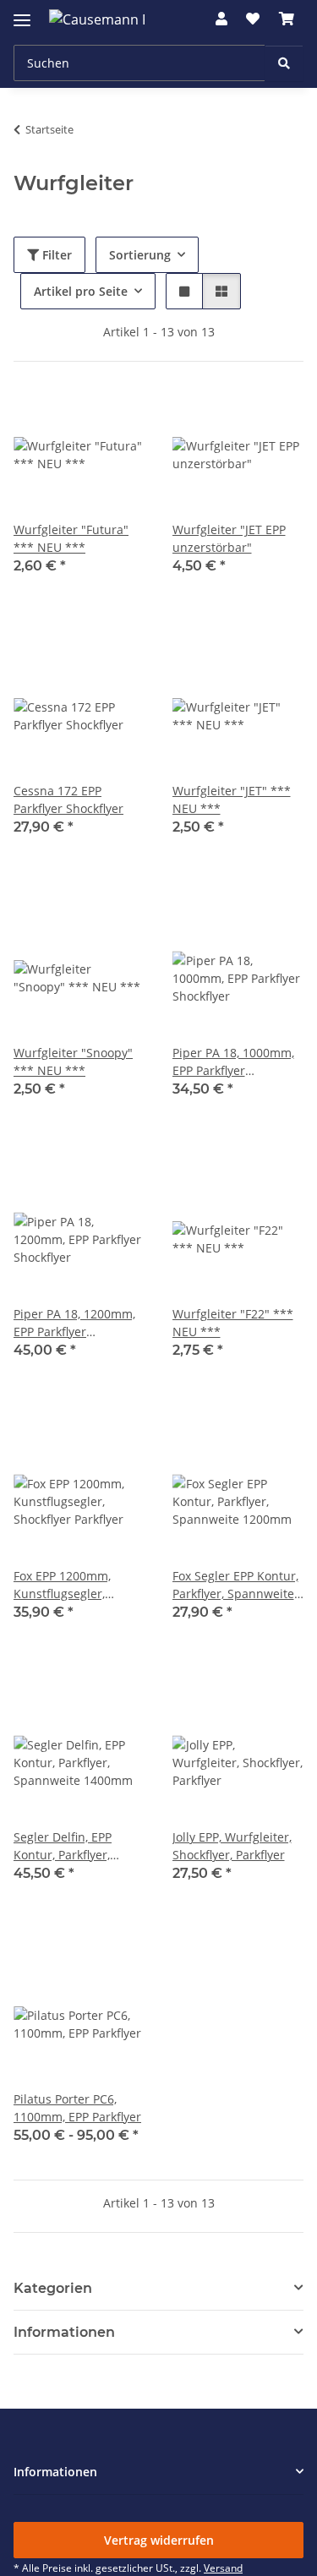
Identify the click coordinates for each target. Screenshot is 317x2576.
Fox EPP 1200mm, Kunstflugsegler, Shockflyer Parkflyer (68, 1585)
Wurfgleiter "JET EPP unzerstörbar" (229, 538)
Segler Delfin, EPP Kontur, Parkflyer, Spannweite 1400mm (73, 1846)
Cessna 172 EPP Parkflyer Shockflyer (68, 800)
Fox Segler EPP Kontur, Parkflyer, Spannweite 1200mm (235, 1585)
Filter (55, 255)
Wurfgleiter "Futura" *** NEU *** (71, 538)
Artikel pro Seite (81, 291)
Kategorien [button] (53, 2288)
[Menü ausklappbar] (22, 13)
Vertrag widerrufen (159, 2540)
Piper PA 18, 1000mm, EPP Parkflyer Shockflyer (233, 1062)
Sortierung (140, 255)
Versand (223, 2568)
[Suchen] (284, 63)
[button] (221, 19)
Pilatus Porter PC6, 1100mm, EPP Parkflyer (77, 2108)
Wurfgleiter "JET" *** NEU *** (232, 800)
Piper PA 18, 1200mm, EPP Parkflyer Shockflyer (74, 1323)
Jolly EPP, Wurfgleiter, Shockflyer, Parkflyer (232, 1846)
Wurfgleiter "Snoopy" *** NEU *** (73, 1062)
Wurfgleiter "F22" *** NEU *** (233, 1323)
